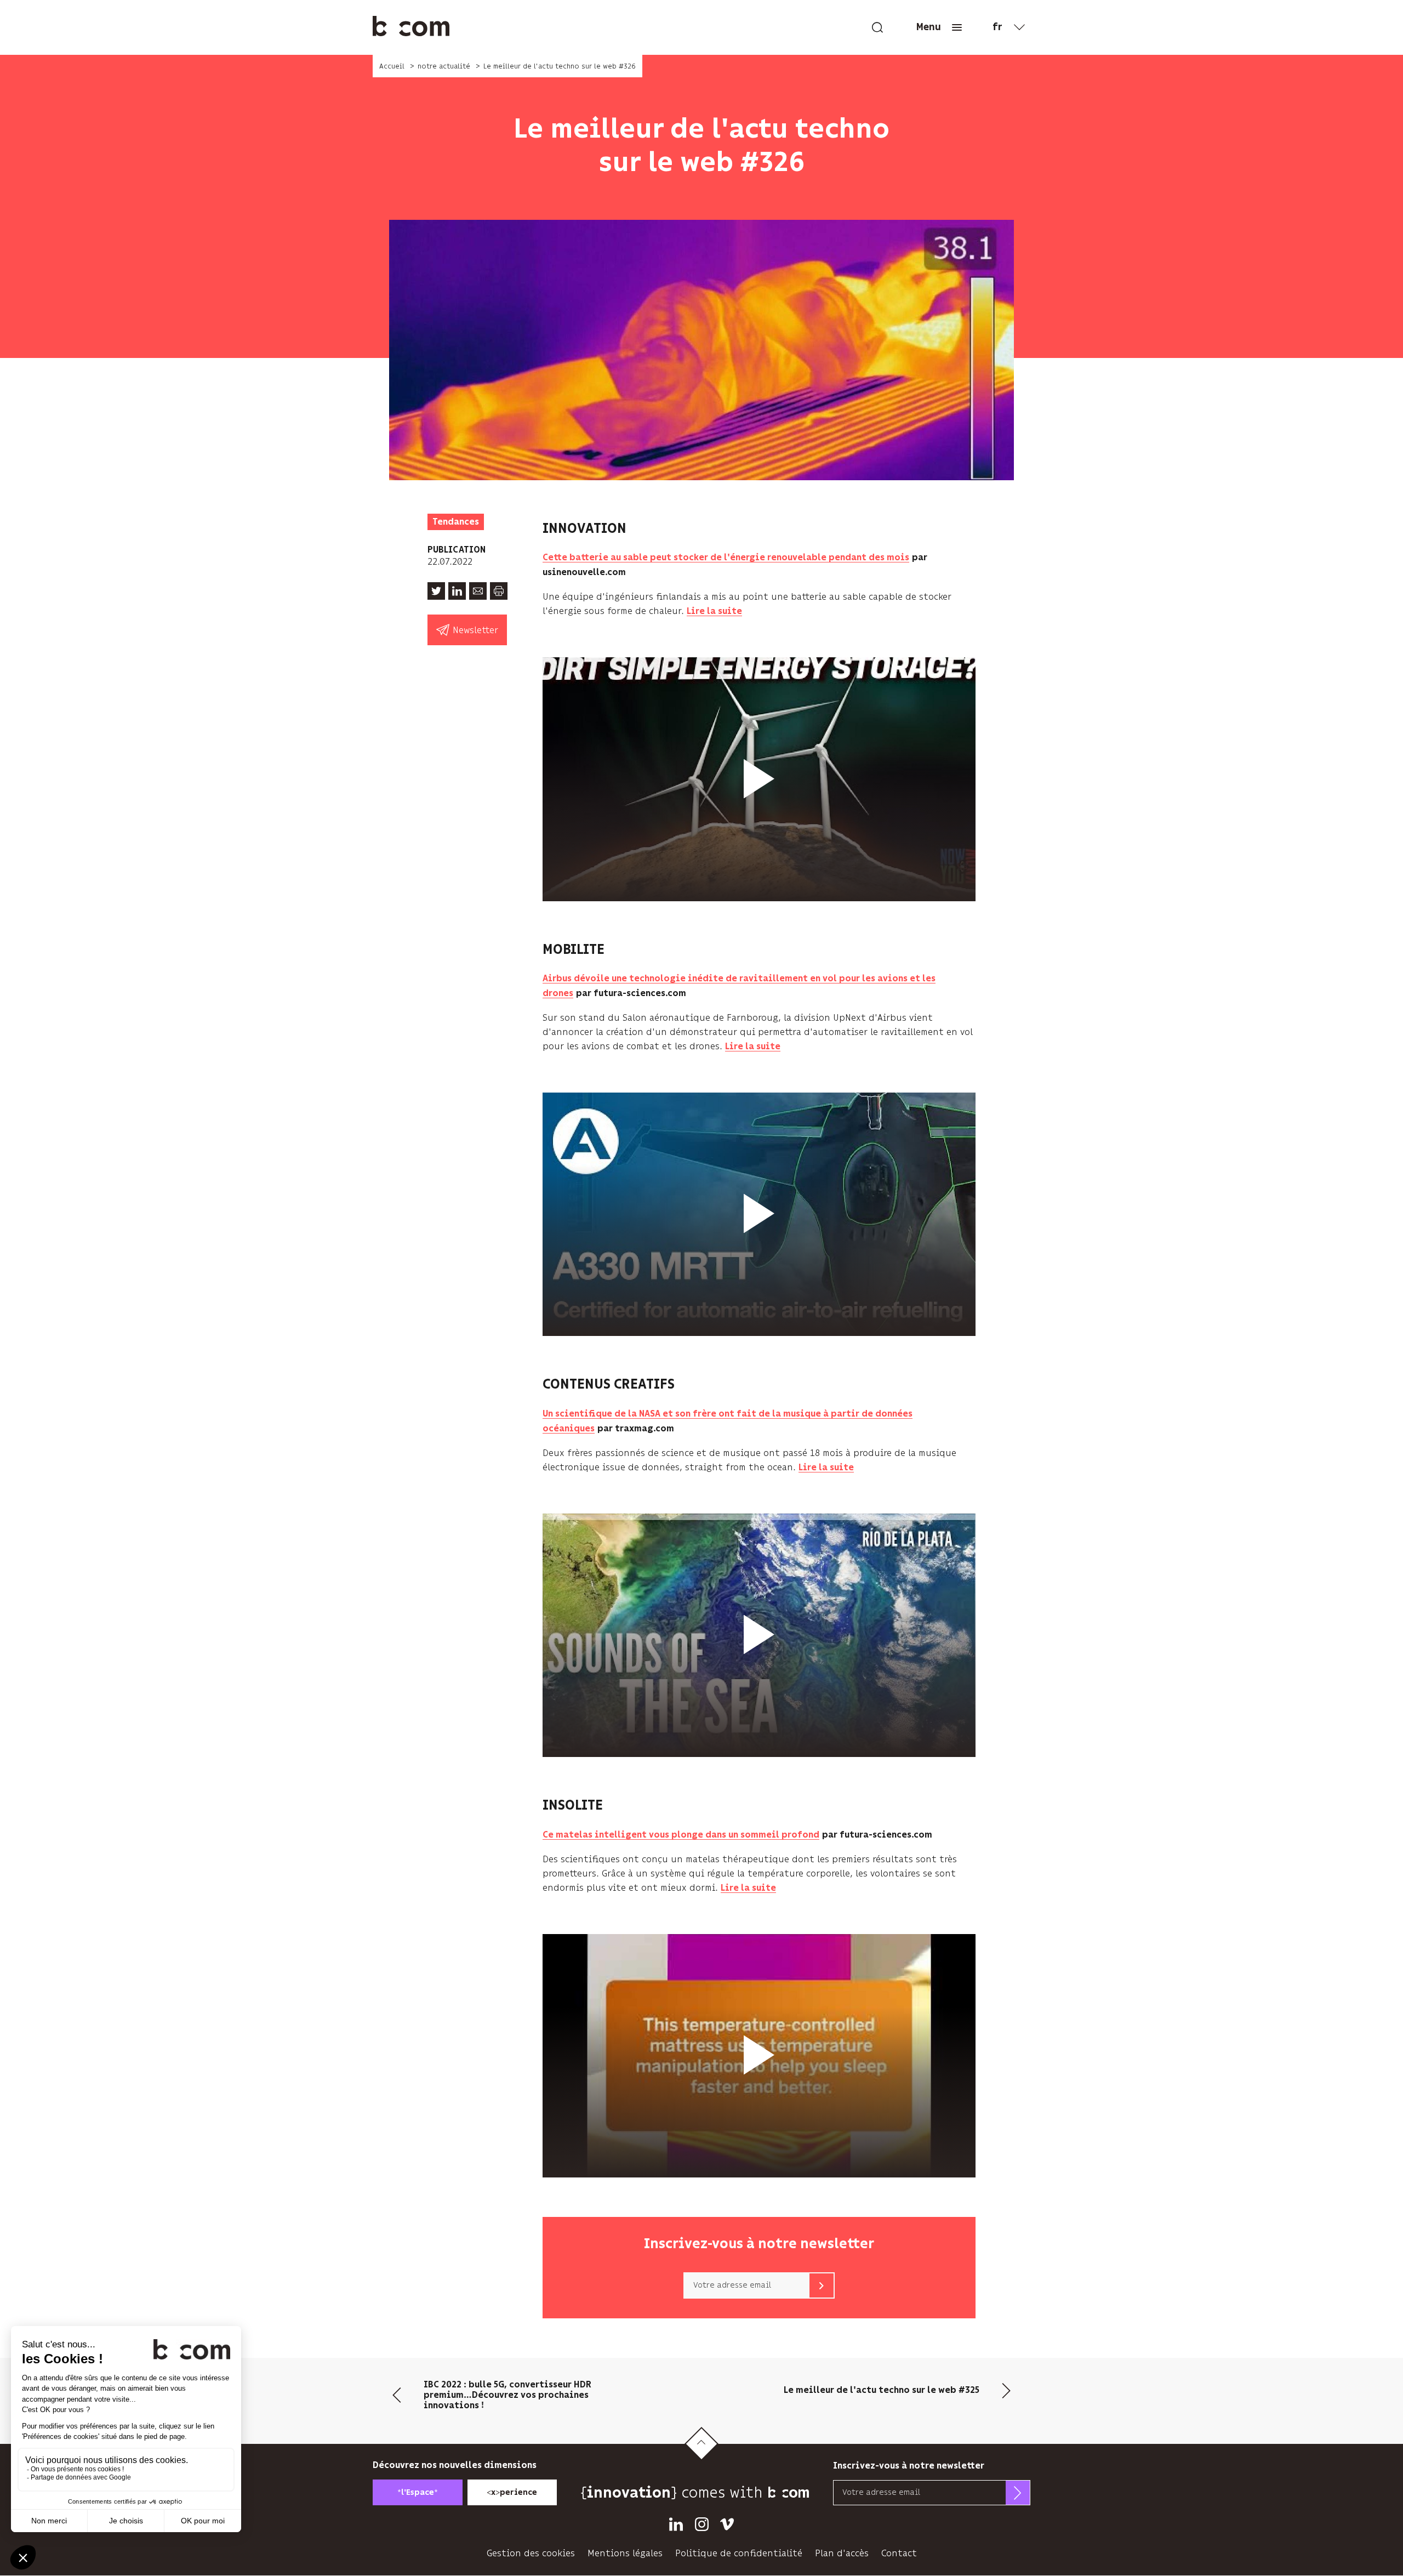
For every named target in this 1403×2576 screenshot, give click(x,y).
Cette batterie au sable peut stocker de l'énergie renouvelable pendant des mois (726, 558)
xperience (512, 2492)
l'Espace (418, 2492)
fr (997, 27)
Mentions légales (625, 2553)
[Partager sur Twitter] (436, 591)
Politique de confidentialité (739, 2553)
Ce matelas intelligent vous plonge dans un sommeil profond (681, 1835)
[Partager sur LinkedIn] (457, 591)
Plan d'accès (842, 2553)
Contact (899, 2553)
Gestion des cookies (531, 2553)
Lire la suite (714, 612)
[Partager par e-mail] (478, 591)
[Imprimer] (499, 591)
